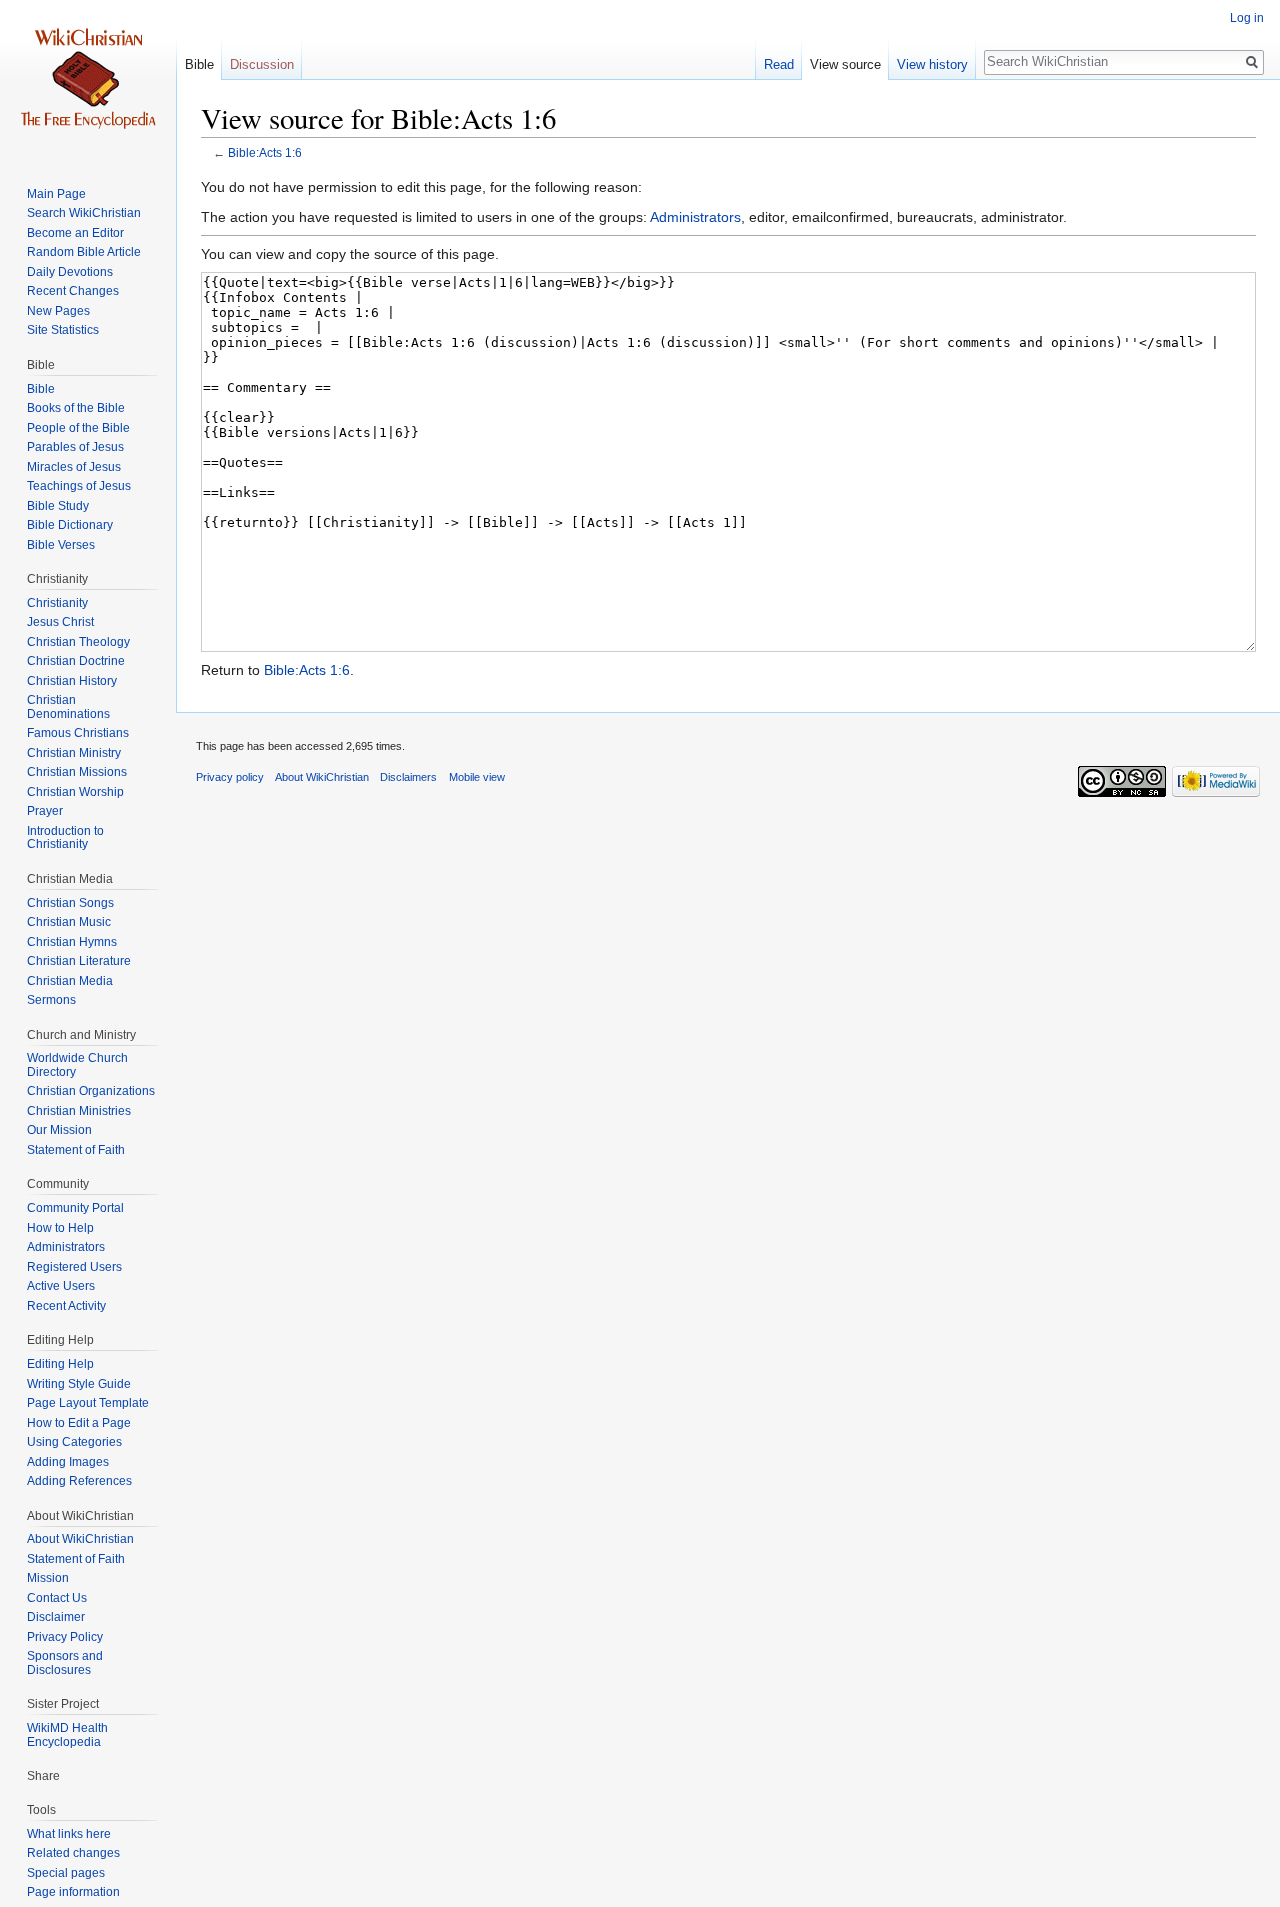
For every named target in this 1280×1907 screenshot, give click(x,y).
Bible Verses (61, 545)
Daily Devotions (70, 272)
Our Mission (59, 1130)
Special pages (66, 1873)
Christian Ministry (74, 753)
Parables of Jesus (75, 447)
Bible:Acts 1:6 (265, 152)
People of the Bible (78, 428)
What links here (69, 1834)
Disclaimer (56, 1617)
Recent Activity (66, 1306)
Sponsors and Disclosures (65, 1663)
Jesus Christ (60, 622)
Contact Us (57, 1598)
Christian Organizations (91, 1091)
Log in (1247, 18)
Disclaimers (408, 777)
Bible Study (58, 506)
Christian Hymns (72, 942)
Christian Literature (79, 961)
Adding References (79, 1481)
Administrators (695, 217)
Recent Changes (73, 291)
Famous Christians (78, 733)
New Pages (58, 311)
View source (845, 64)
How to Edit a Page (79, 1423)
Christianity (57, 603)
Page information (73, 1892)
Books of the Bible (76, 408)
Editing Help (60, 1364)
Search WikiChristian (84, 213)
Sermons (51, 1000)
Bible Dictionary (70, 525)
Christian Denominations (68, 707)
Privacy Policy (65, 1637)
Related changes (73, 1853)
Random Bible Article (84, 252)
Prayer (45, 811)
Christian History (72, 681)
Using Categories (74, 1442)
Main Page (56, 194)
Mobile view (477, 777)
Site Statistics (63, 330)
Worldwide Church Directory (77, 1065)
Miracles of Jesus (74, 467)
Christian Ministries (79, 1111)
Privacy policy (230, 777)
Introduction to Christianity (65, 838)
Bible (199, 64)
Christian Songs (70, 903)
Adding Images (68, 1462)
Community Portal (75, 1208)
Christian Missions (77, 772)
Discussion (262, 64)
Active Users (61, 1286)
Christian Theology (78, 642)
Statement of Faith (76, 1150)
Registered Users (74, 1267)
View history (932, 64)
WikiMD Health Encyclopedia (67, 1735)
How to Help (60, 1228)
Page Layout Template (88, 1403)
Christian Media (70, 981)
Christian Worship (75, 792)
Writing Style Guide (79, 1384)
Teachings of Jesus (79, 486)
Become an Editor (75, 233)
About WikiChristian (80, 1539)
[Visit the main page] (88, 80)
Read (779, 64)
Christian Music (69, 922)
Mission (48, 1578)
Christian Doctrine (76, 661)
